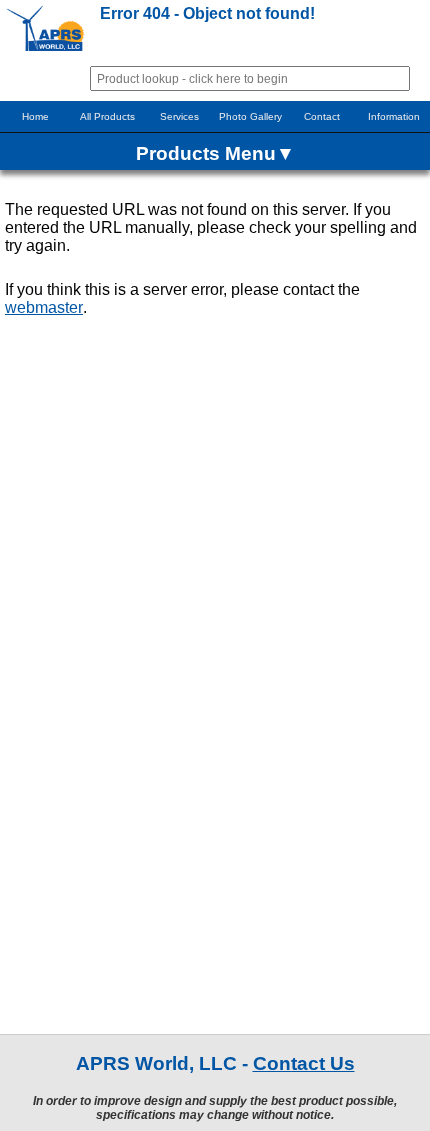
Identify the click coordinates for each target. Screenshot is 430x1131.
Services (179, 116)
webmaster (44, 307)
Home (35, 116)
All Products (107, 116)
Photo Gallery (250, 116)
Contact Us (304, 1063)
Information (394, 116)
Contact (322, 116)
